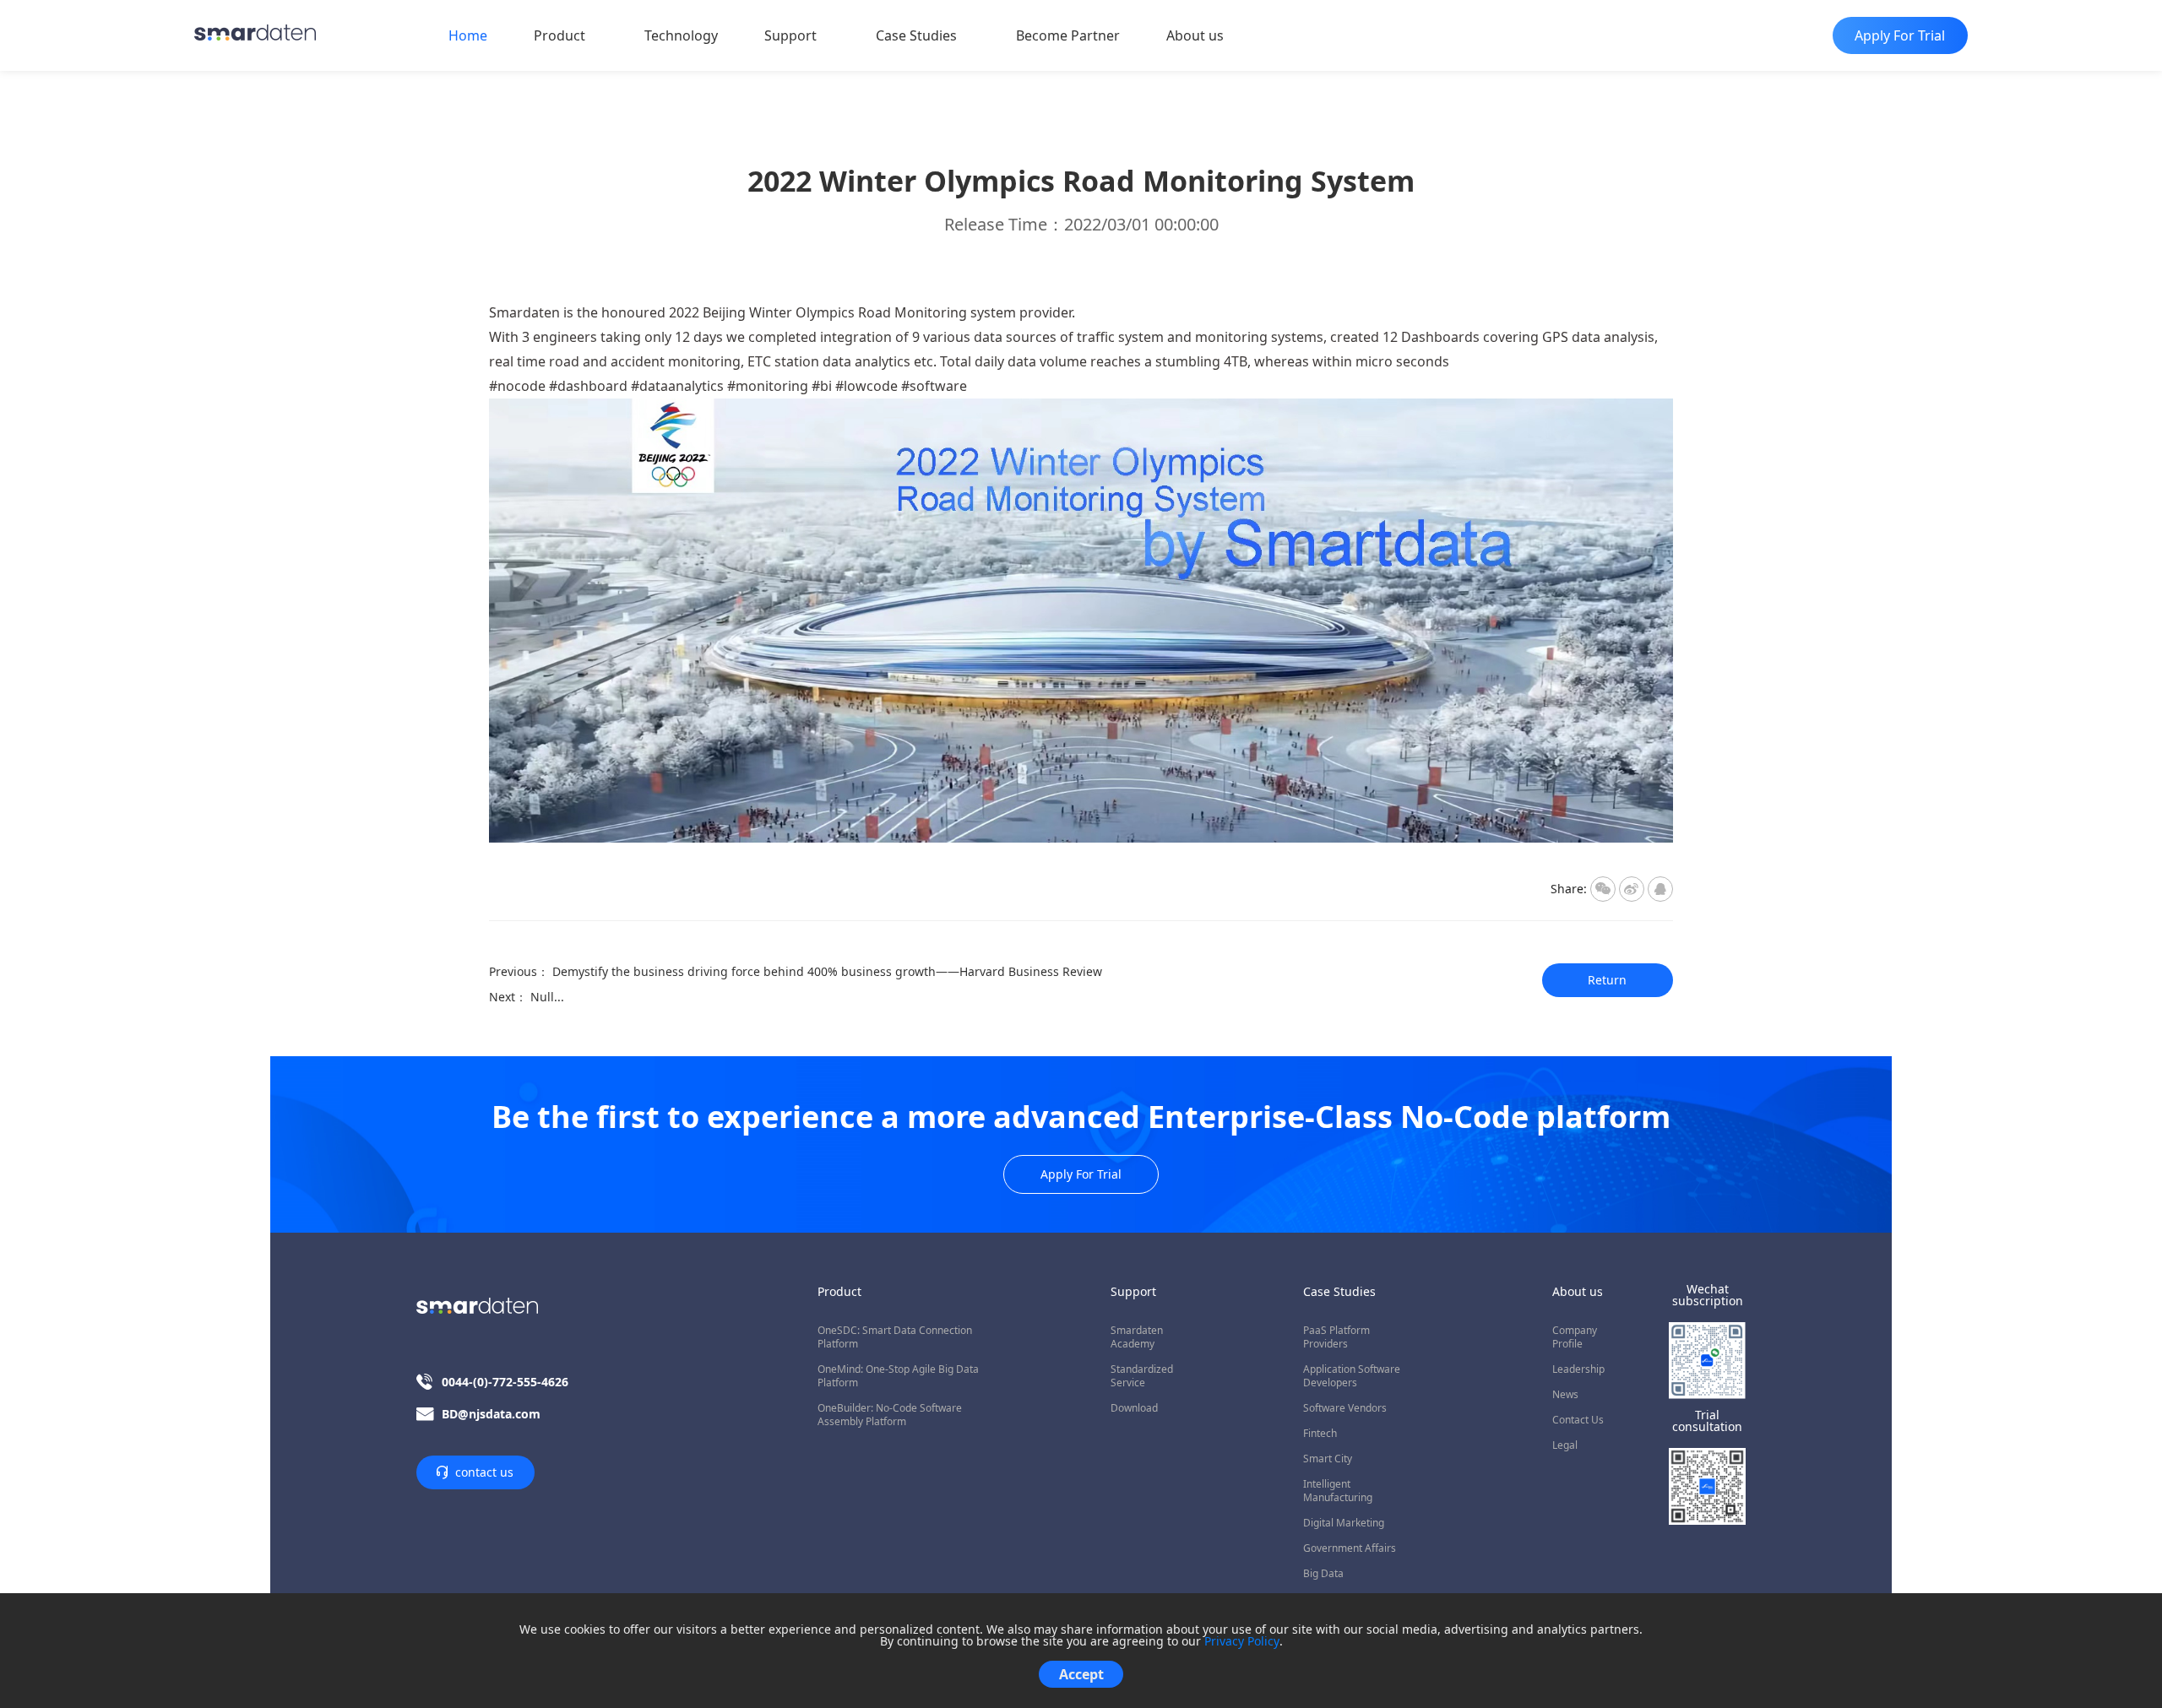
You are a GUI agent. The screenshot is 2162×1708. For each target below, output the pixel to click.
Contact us (1578, 1420)
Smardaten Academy (1137, 1337)
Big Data (1323, 1574)
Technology (681, 35)
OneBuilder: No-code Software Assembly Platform (890, 1415)
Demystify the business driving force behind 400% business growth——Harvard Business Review (827, 971)
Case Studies (916, 35)
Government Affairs (1350, 1548)
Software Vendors (1345, 1408)
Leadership (1578, 1369)
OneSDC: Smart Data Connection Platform (895, 1337)
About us (1195, 35)
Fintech (1320, 1434)
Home (468, 35)
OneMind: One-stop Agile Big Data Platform (898, 1376)
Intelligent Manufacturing (1338, 1491)
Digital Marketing (1344, 1523)
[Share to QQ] (1660, 889)
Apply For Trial (1081, 1174)
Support (790, 35)
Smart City (1328, 1459)
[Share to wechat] (1603, 889)
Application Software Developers (1352, 1376)
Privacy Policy (1242, 1641)
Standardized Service (1142, 1376)
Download (1134, 1408)
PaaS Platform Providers (1336, 1337)
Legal (1565, 1445)
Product (560, 35)
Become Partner (1068, 35)
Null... (547, 997)
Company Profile (1575, 1337)
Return (1607, 980)
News (1565, 1395)
